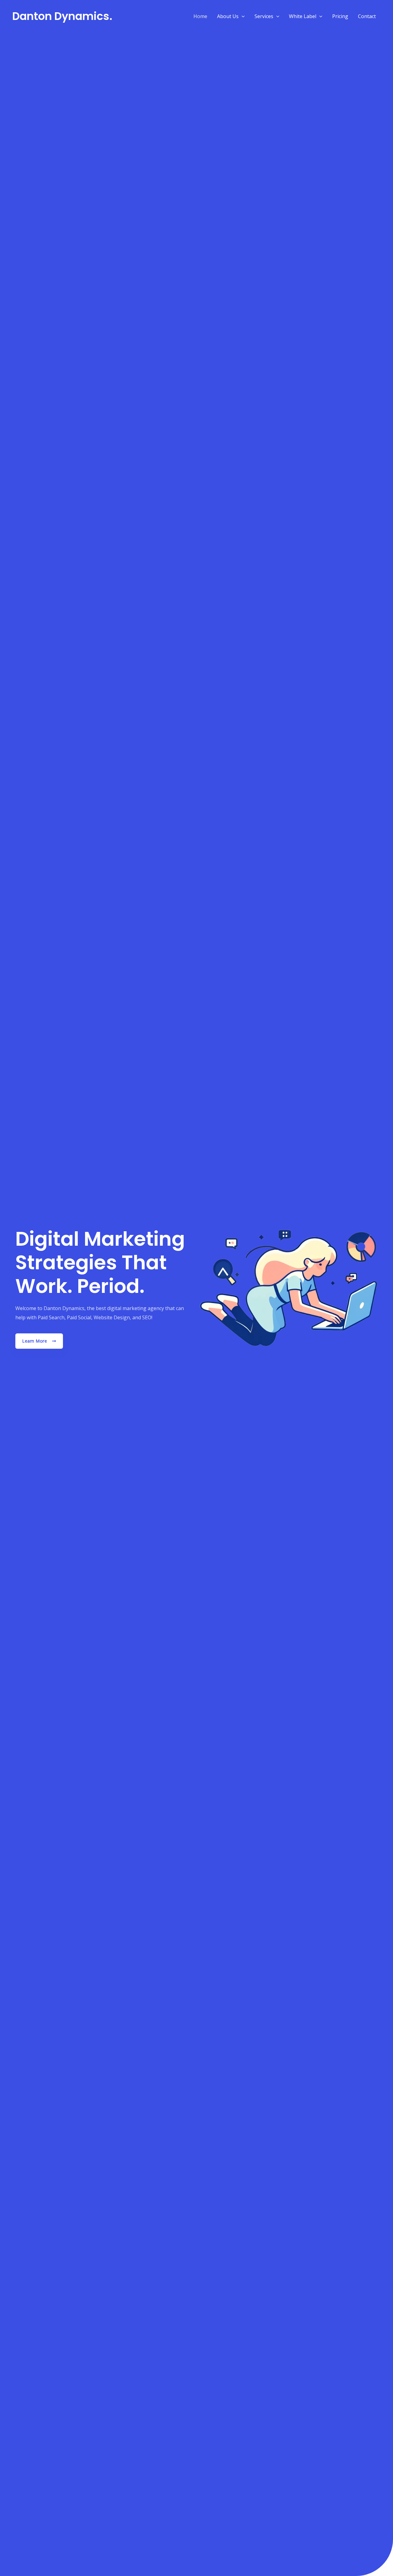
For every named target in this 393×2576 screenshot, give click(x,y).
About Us (228, 16)
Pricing (340, 16)
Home (200, 16)
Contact (367, 16)
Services (264, 16)
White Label (303, 16)
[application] (242, 16)
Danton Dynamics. (62, 16)
